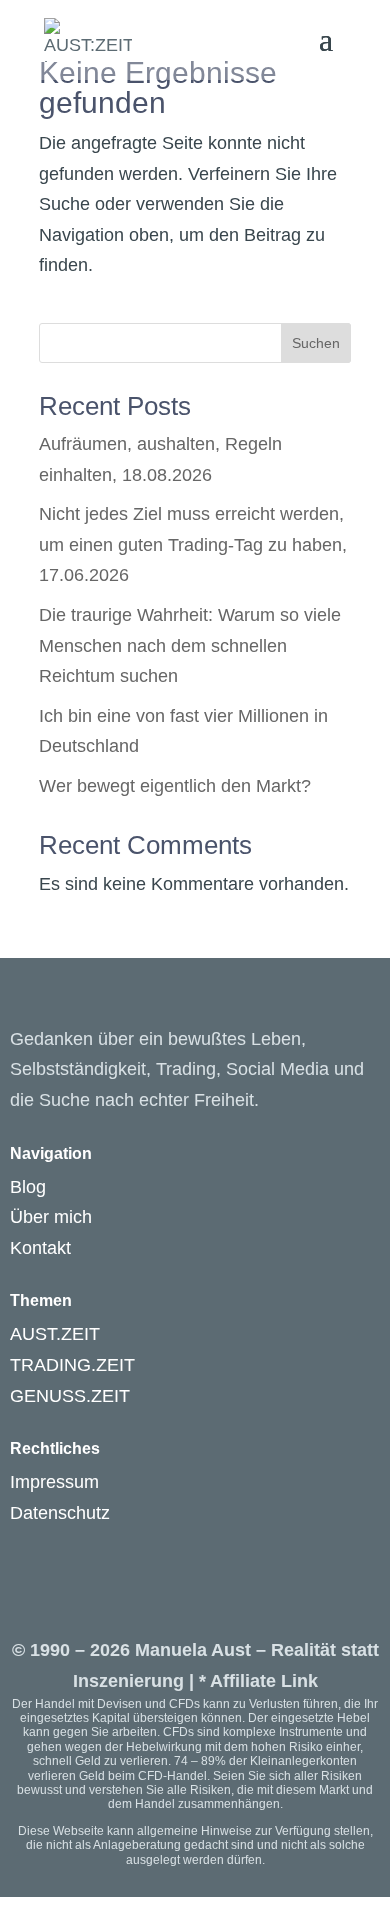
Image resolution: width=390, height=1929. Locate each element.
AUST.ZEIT (55, 1334)
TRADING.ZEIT (72, 1365)
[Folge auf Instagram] (26, 1551)
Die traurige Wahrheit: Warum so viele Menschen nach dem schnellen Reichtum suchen (190, 645)
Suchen (316, 343)
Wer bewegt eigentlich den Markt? (175, 786)
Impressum (54, 1482)
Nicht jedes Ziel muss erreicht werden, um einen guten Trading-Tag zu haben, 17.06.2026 (193, 544)
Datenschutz (60, 1513)
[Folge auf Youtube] (66, 1551)
